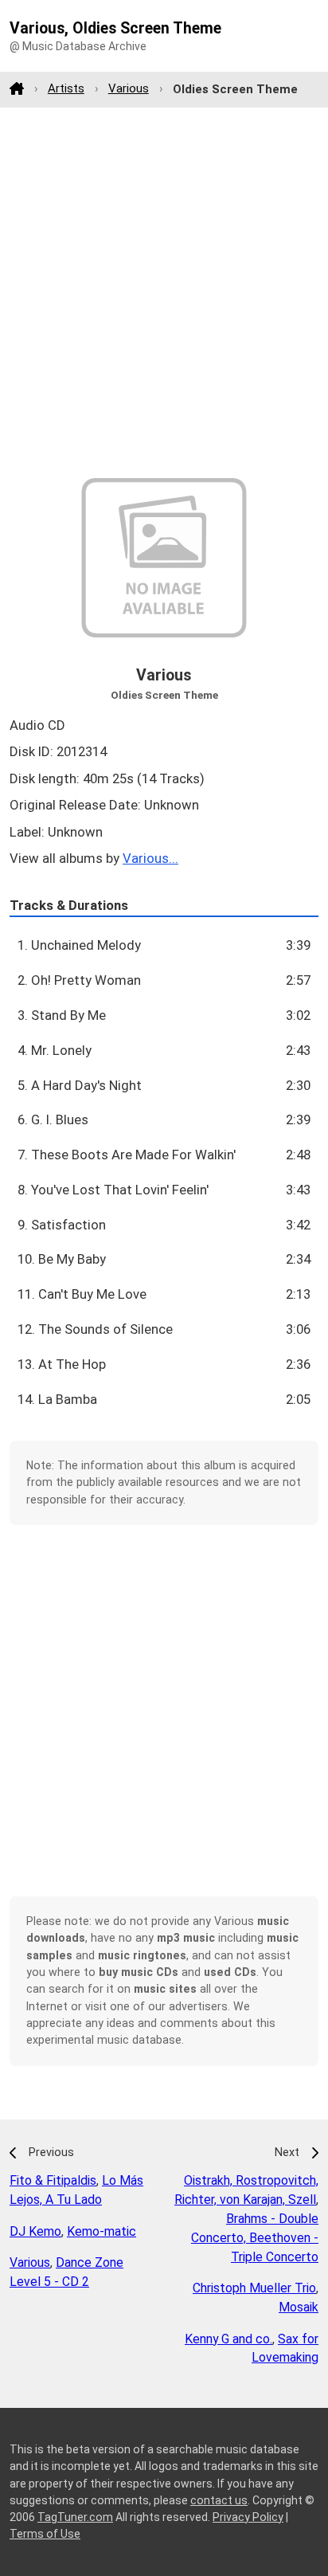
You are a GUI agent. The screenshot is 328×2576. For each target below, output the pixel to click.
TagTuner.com (75, 2517)
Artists (66, 88)
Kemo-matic (102, 2231)
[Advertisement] (164, 292)
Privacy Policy (248, 2517)
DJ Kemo (35, 2231)
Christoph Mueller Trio (254, 2288)
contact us (219, 2500)
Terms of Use (45, 2534)
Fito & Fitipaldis (53, 2180)
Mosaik (299, 2307)
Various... (150, 858)
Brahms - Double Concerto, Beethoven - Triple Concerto (255, 2238)
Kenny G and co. (228, 2339)
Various (129, 88)
